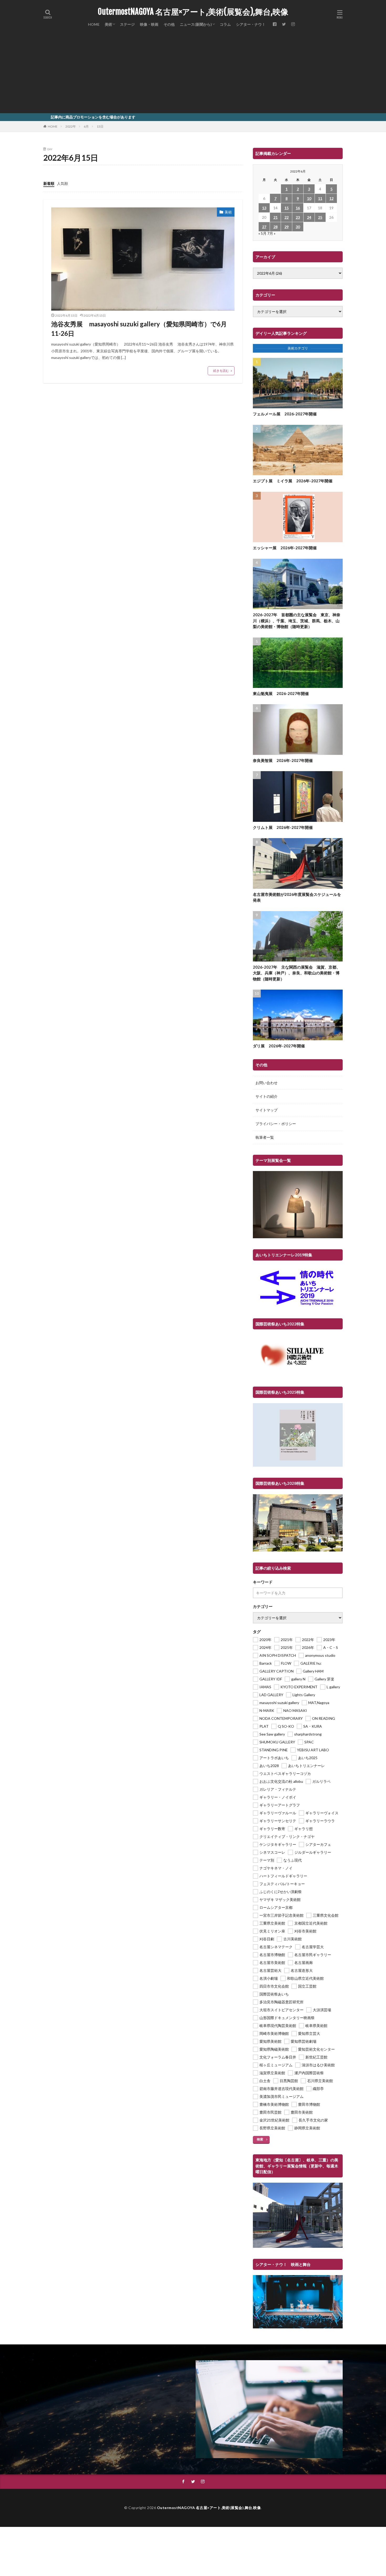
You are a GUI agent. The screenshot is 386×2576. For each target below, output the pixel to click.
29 (286, 227)
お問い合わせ (267, 1083)
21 (275, 217)
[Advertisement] (193, 74)
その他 (169, 24)
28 (275, 227)
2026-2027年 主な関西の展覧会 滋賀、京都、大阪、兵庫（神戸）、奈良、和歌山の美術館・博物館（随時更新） (297, 973)
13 (264, 208)
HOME (94, 24)
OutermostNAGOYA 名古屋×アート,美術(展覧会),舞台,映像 (193, 12)
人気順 (62, 183)
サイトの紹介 (267, 1096)
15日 (100, 126)
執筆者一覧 (265, 1137)
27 (264, 227)
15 (286, 208)
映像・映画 (149, 24)
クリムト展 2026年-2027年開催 (283, 827)
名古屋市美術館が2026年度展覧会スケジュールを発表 (297, 897)
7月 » (271, 233)
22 (286, 217)
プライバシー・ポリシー (276, 1124)
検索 (260, 2139)
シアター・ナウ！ (251, 24)
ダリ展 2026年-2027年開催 (279, 1046)
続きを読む (221, 371)
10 (309, 198)
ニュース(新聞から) (196, 24)
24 (309, 217)
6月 (86, 126)
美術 (108, 24)
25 (320, 217)
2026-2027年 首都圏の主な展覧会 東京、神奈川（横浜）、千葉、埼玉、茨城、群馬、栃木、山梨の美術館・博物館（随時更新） (297, 621)
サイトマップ (267, 1110)
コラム (225, 24)
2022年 (71, 126)
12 (331, 198)
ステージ (127, 24)
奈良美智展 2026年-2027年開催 (283, 760)
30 (298, 227)
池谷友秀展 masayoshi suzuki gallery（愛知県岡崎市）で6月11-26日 (139, 329)
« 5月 (262, 233)
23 (298, 217)
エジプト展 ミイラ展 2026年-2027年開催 (293, 481)
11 (320, 198)
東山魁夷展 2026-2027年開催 (281, 693)
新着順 (49, 183)
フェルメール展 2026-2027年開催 (285, 414)
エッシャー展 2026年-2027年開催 (285, 548)
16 (298, 208)
